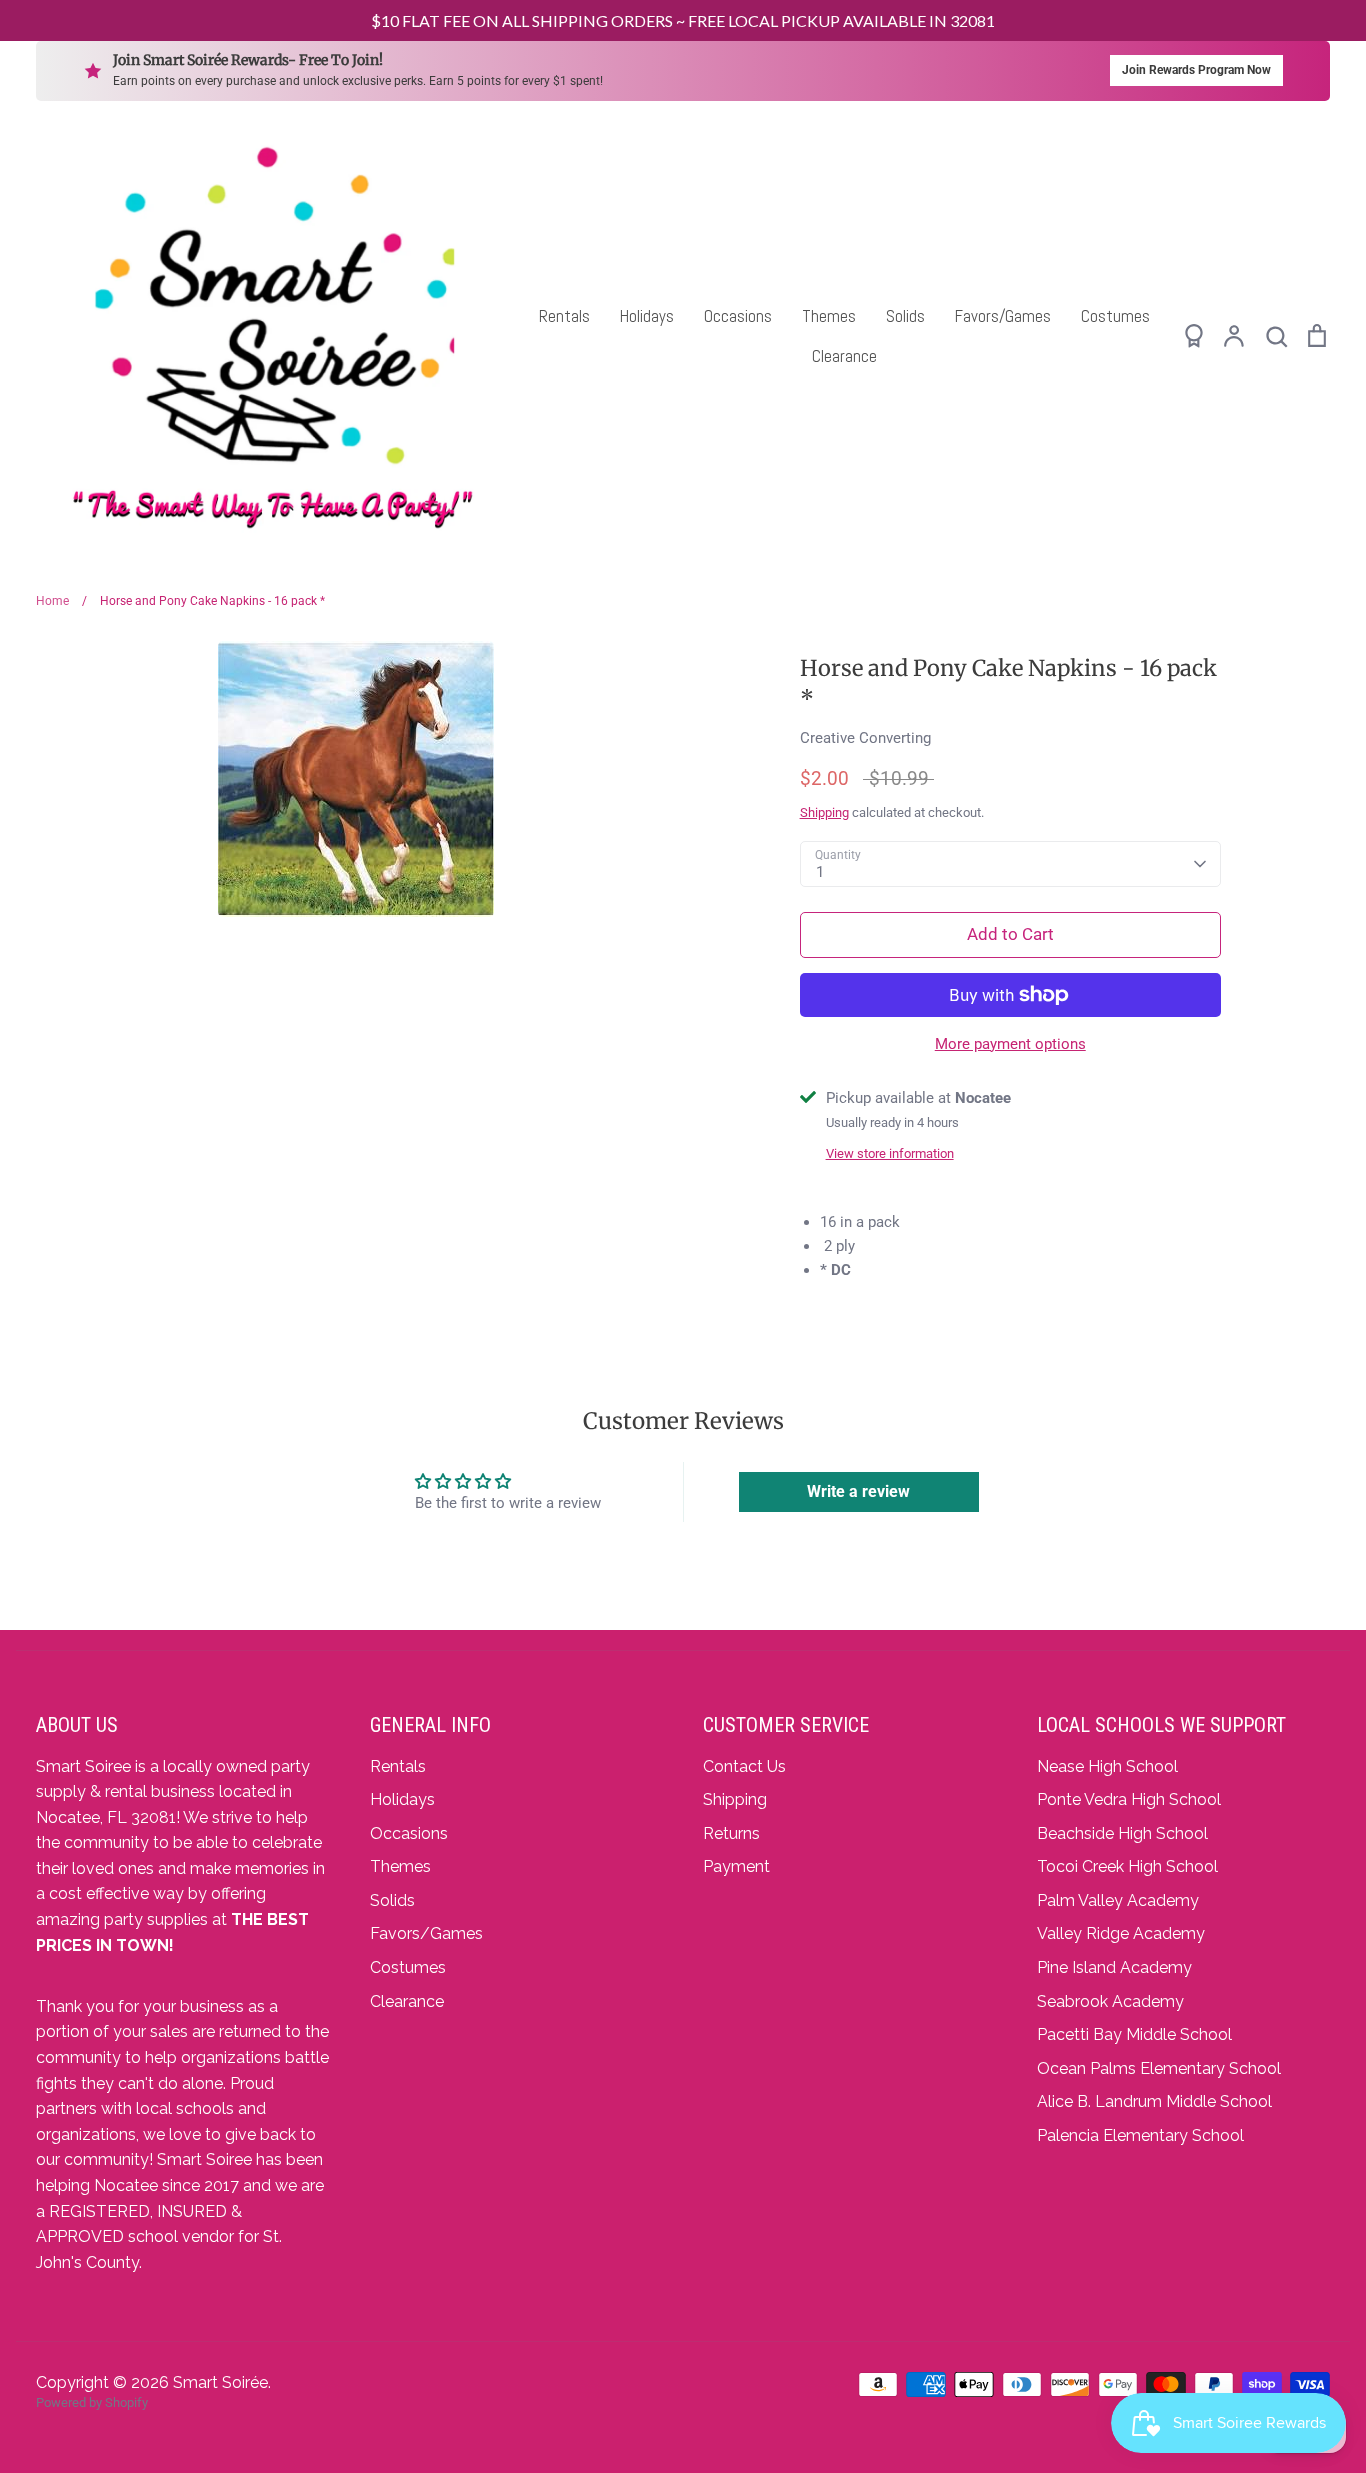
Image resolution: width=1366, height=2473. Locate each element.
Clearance (844, 356)
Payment (736, 1866)
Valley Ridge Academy (1121, 1933)
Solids (905, 316)
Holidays (647, 316)
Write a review (858, 1491)
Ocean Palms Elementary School (1159, 2068)
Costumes (1115, 316)
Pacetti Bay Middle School (1134, 2034)
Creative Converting (865, 738)
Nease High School (1107, 1766)
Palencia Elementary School (1140, 2135)
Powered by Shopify (92, 2402)
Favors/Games (1003, 316)
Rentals (564, 316)
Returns (731, 1833)
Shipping (824, 812)
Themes (829, 316)
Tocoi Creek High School (1127, 1866)
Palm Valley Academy (1118, 1900)
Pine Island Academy (1114, 1967)
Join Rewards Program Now (1196, 70)
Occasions (738, 316)
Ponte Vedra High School (1129, 1799)
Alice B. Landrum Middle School (1154, 2101)
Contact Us (744, 1766)
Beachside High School (1122, 1833)
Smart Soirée (220, 2382)
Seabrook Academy (1110, 2001)
